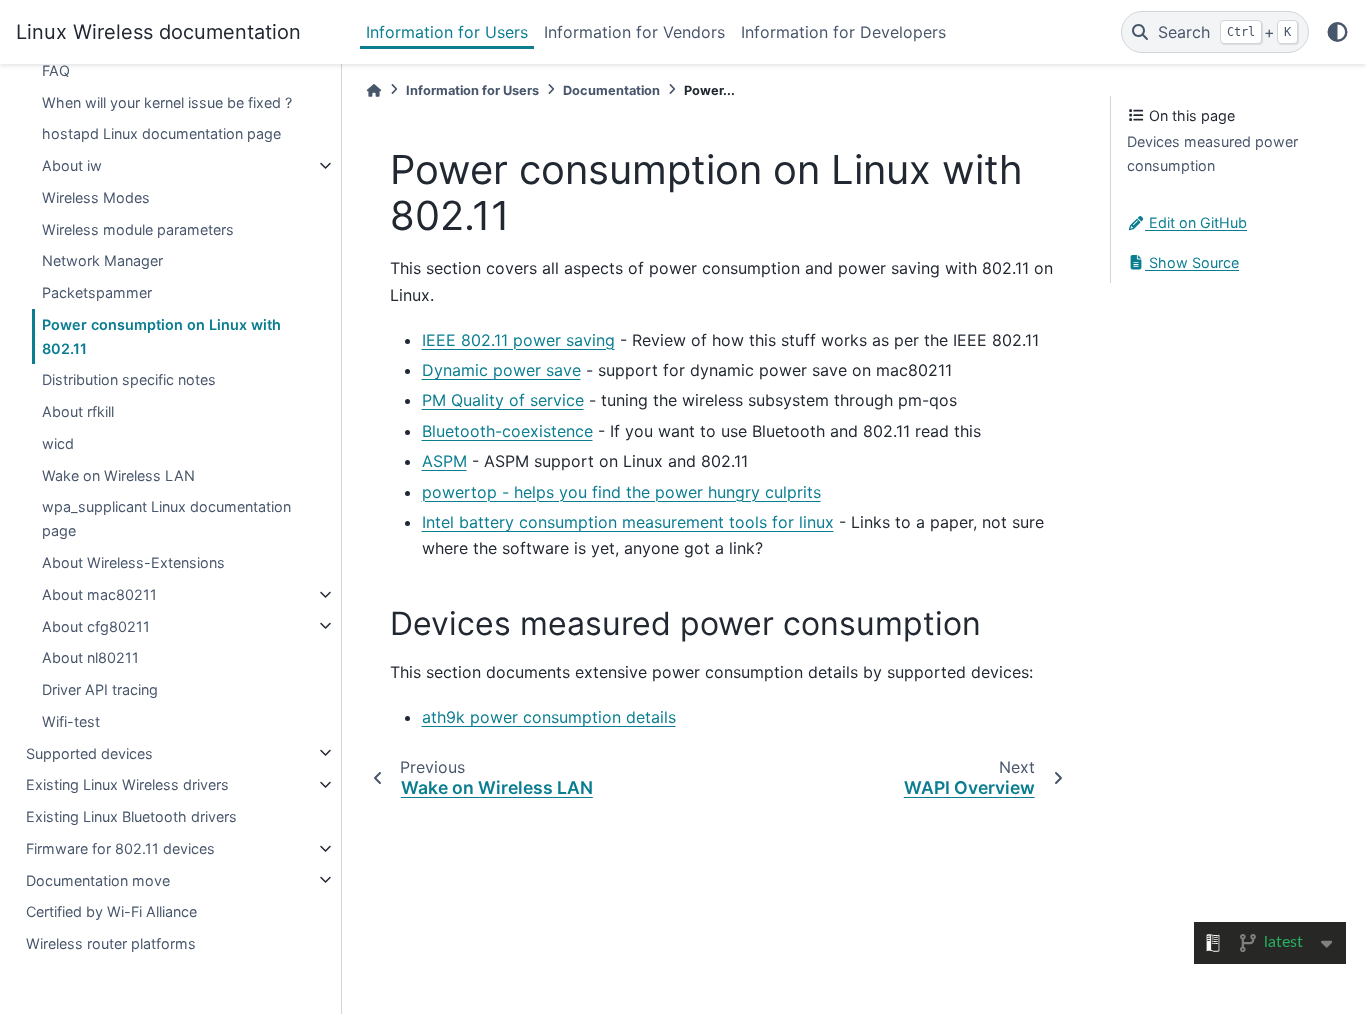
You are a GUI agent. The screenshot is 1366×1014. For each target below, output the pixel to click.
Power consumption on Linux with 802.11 (161, 336)
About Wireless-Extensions (133, 562)
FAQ (56, 70)
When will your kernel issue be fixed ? (167, 101)
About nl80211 (90, 657)
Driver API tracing (100, 689)
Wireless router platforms (111, 943)
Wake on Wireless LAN (118, 475)
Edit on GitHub (1196, 222)
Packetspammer (97, 292)
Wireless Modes (96, 197)
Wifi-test (71, 721)
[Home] (374, 90)
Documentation (611, 90)
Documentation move (98, 879)
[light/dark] (1337, 32)
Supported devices (89, 752)
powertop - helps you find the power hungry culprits (621, 492)
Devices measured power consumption (1212, 153)
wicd (58, 443)
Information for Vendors (634, 32)
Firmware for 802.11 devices (120, 848)
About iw (72, 165)
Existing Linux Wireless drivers (127, 784)
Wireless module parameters (138, 228)
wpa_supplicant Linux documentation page (166, 518)
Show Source (1192, 262)
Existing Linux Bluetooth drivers (131, 816)
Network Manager (102, 260)
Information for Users (447, 32)
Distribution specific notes (129, 379)
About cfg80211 (96, 625)
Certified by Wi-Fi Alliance (111, 911)
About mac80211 (99, 594)
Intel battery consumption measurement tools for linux (628, 522)
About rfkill (78, 411)
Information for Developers (843, 32)
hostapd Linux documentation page (161, 133)
